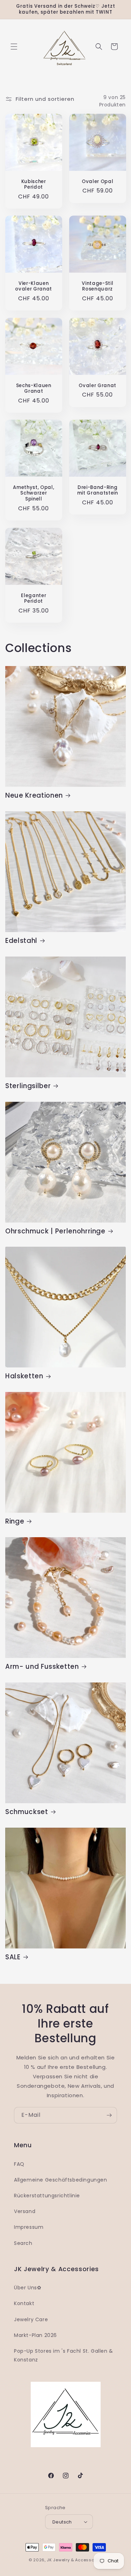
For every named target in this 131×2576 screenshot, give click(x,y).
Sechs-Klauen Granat (34, 388)
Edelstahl (21, 941)
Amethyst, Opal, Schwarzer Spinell (34, 493)
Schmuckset (27, 1812)
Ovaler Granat (97, 386)
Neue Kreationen (34, 796)
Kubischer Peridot (34, 184)
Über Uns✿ (28, 2288)
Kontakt (24, 2303)
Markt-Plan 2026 (35, 2335)
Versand (25, 2211)
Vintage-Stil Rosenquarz (97, 287)
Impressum (29, 2227)
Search (23, 2243)
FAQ (19, 2164)
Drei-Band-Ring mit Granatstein (97, 491)
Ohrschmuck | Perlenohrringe (55, 1231)
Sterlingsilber (28, 1086)
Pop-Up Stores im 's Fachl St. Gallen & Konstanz (64, 2355)
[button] (14, 47)
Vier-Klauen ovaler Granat (34, 287)
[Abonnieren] (109, 2115)
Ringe (15, 1521)
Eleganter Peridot (34, 598)
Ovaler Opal (97, 181)
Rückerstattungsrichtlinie (47, 2196)
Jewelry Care (31, 2319)
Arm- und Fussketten (42, 1667)
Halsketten (24, 1376)
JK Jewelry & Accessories (75, 2560)
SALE (13, 1957)
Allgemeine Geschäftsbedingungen (61, 2180)
